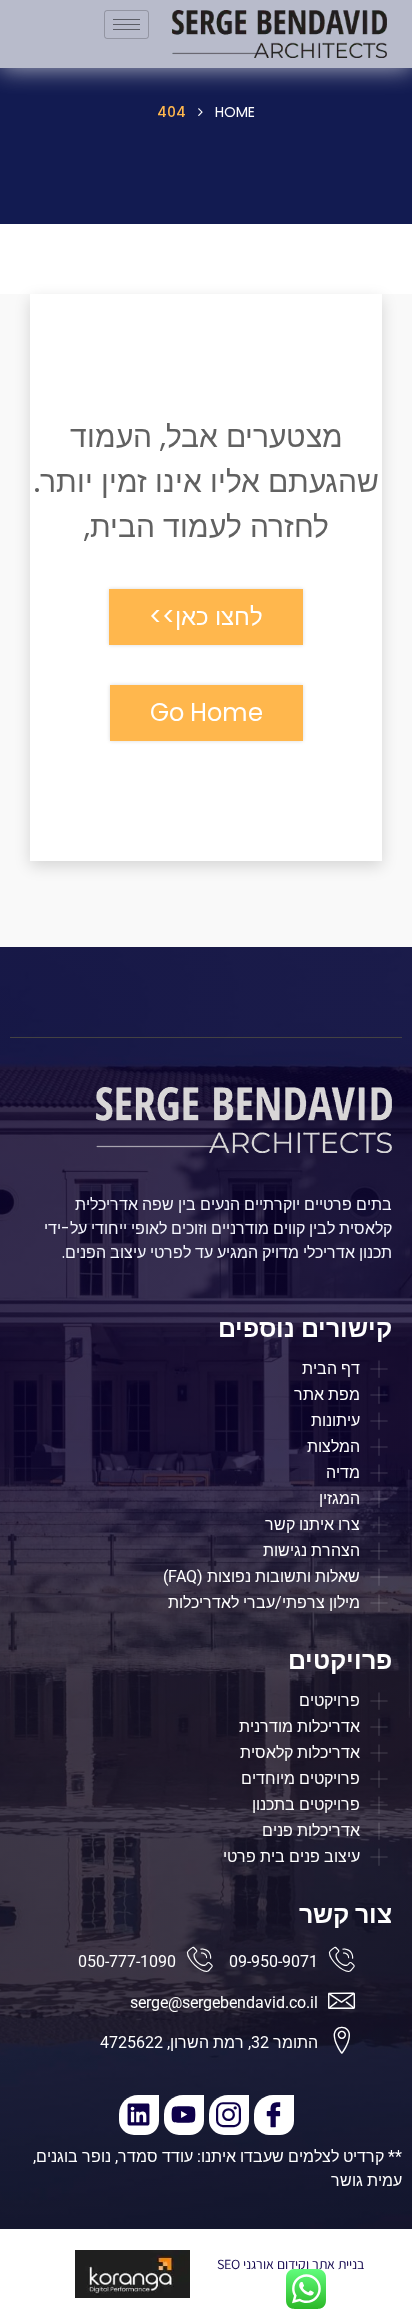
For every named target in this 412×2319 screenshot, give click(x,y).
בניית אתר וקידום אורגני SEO (290, 2264)
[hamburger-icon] (126, 24)
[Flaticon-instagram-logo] (229, 2115)
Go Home (206, 712)
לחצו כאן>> (206, 616)
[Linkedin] (139, 2115)
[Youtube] (184, 2115)
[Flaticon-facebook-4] (274, 2115)
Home (235, 112)
